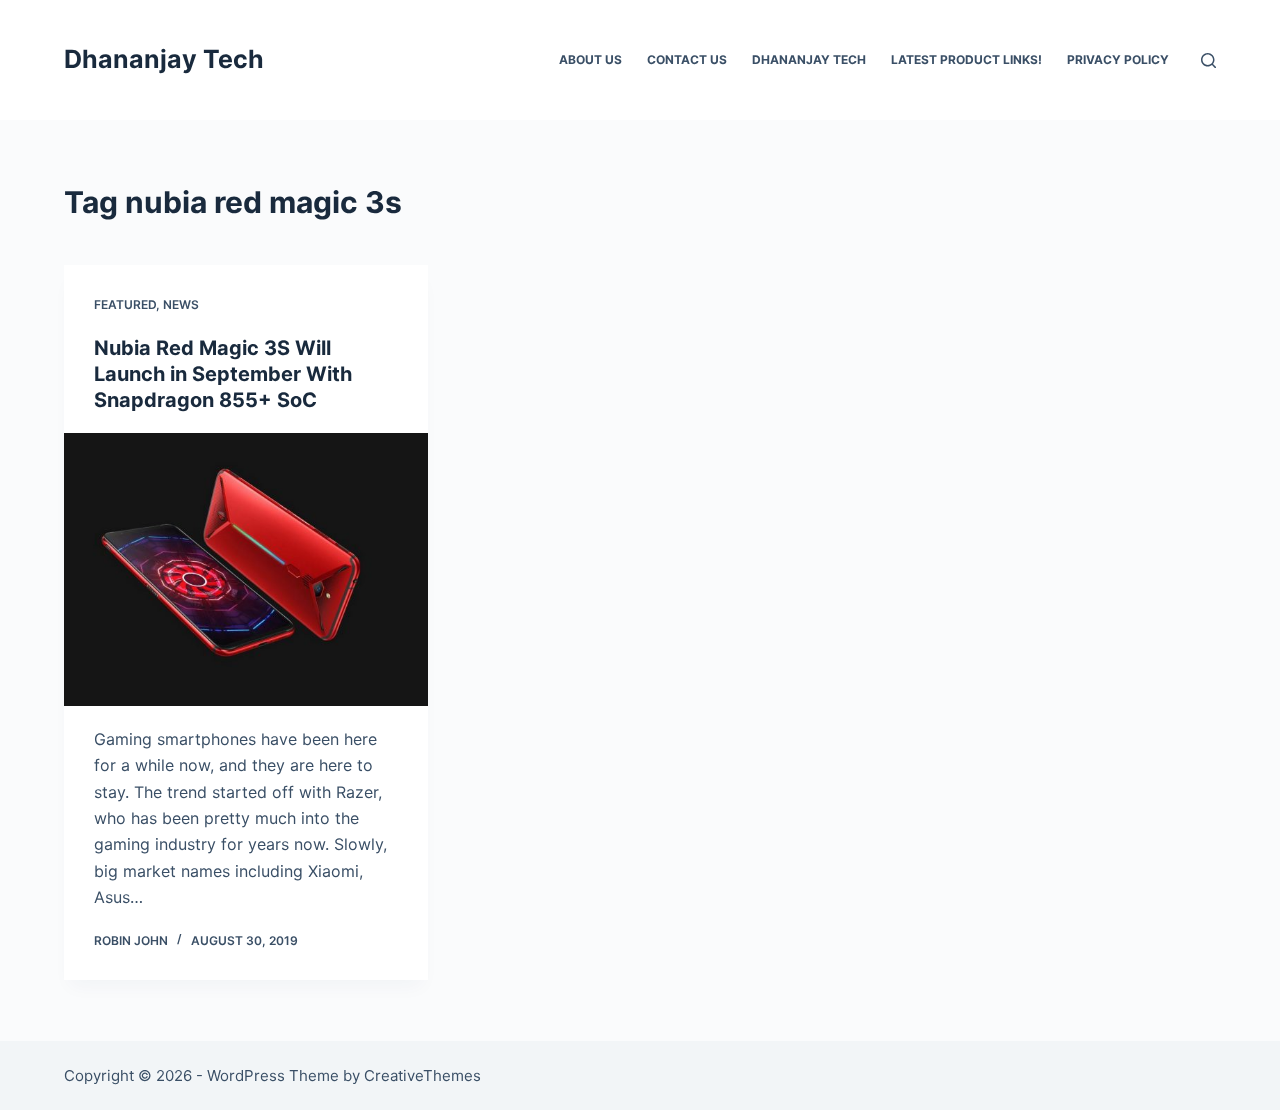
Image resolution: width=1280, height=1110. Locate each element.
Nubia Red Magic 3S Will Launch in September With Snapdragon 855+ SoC (223, 374)
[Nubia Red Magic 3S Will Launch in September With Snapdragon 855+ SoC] (246, 569)
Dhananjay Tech (164, 59)
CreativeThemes (422, 1075)
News (181, 304)
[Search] (1208, 60)
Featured (125, 304)
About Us (590, 59)
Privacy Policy (1118, 59)
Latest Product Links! (966, 59)
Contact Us (687, 59)
